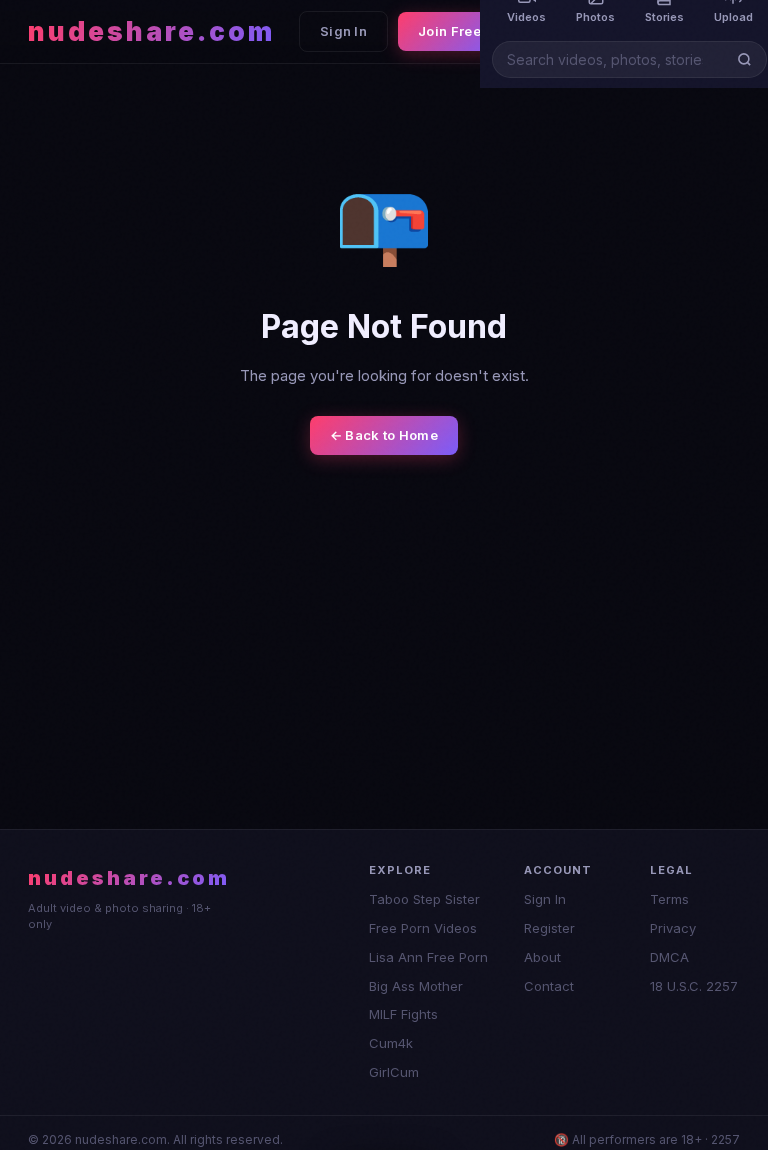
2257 (725, 1139)
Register (549, 928)
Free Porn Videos (423, 928)
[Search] (748, 59)
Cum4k (391, 1043)
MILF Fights (403, 1014)
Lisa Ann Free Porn (428, 957)
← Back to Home (384, 435)
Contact (549, 986)
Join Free (449, 31)
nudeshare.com (151, 31)
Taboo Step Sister (424, 899)
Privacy (673, 928)
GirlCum (394, 1072)
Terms (669, 899)
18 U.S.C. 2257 (694, 986)
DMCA (669, 957)
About (542, 957)
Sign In (343, 31)
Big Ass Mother (416, 986)
